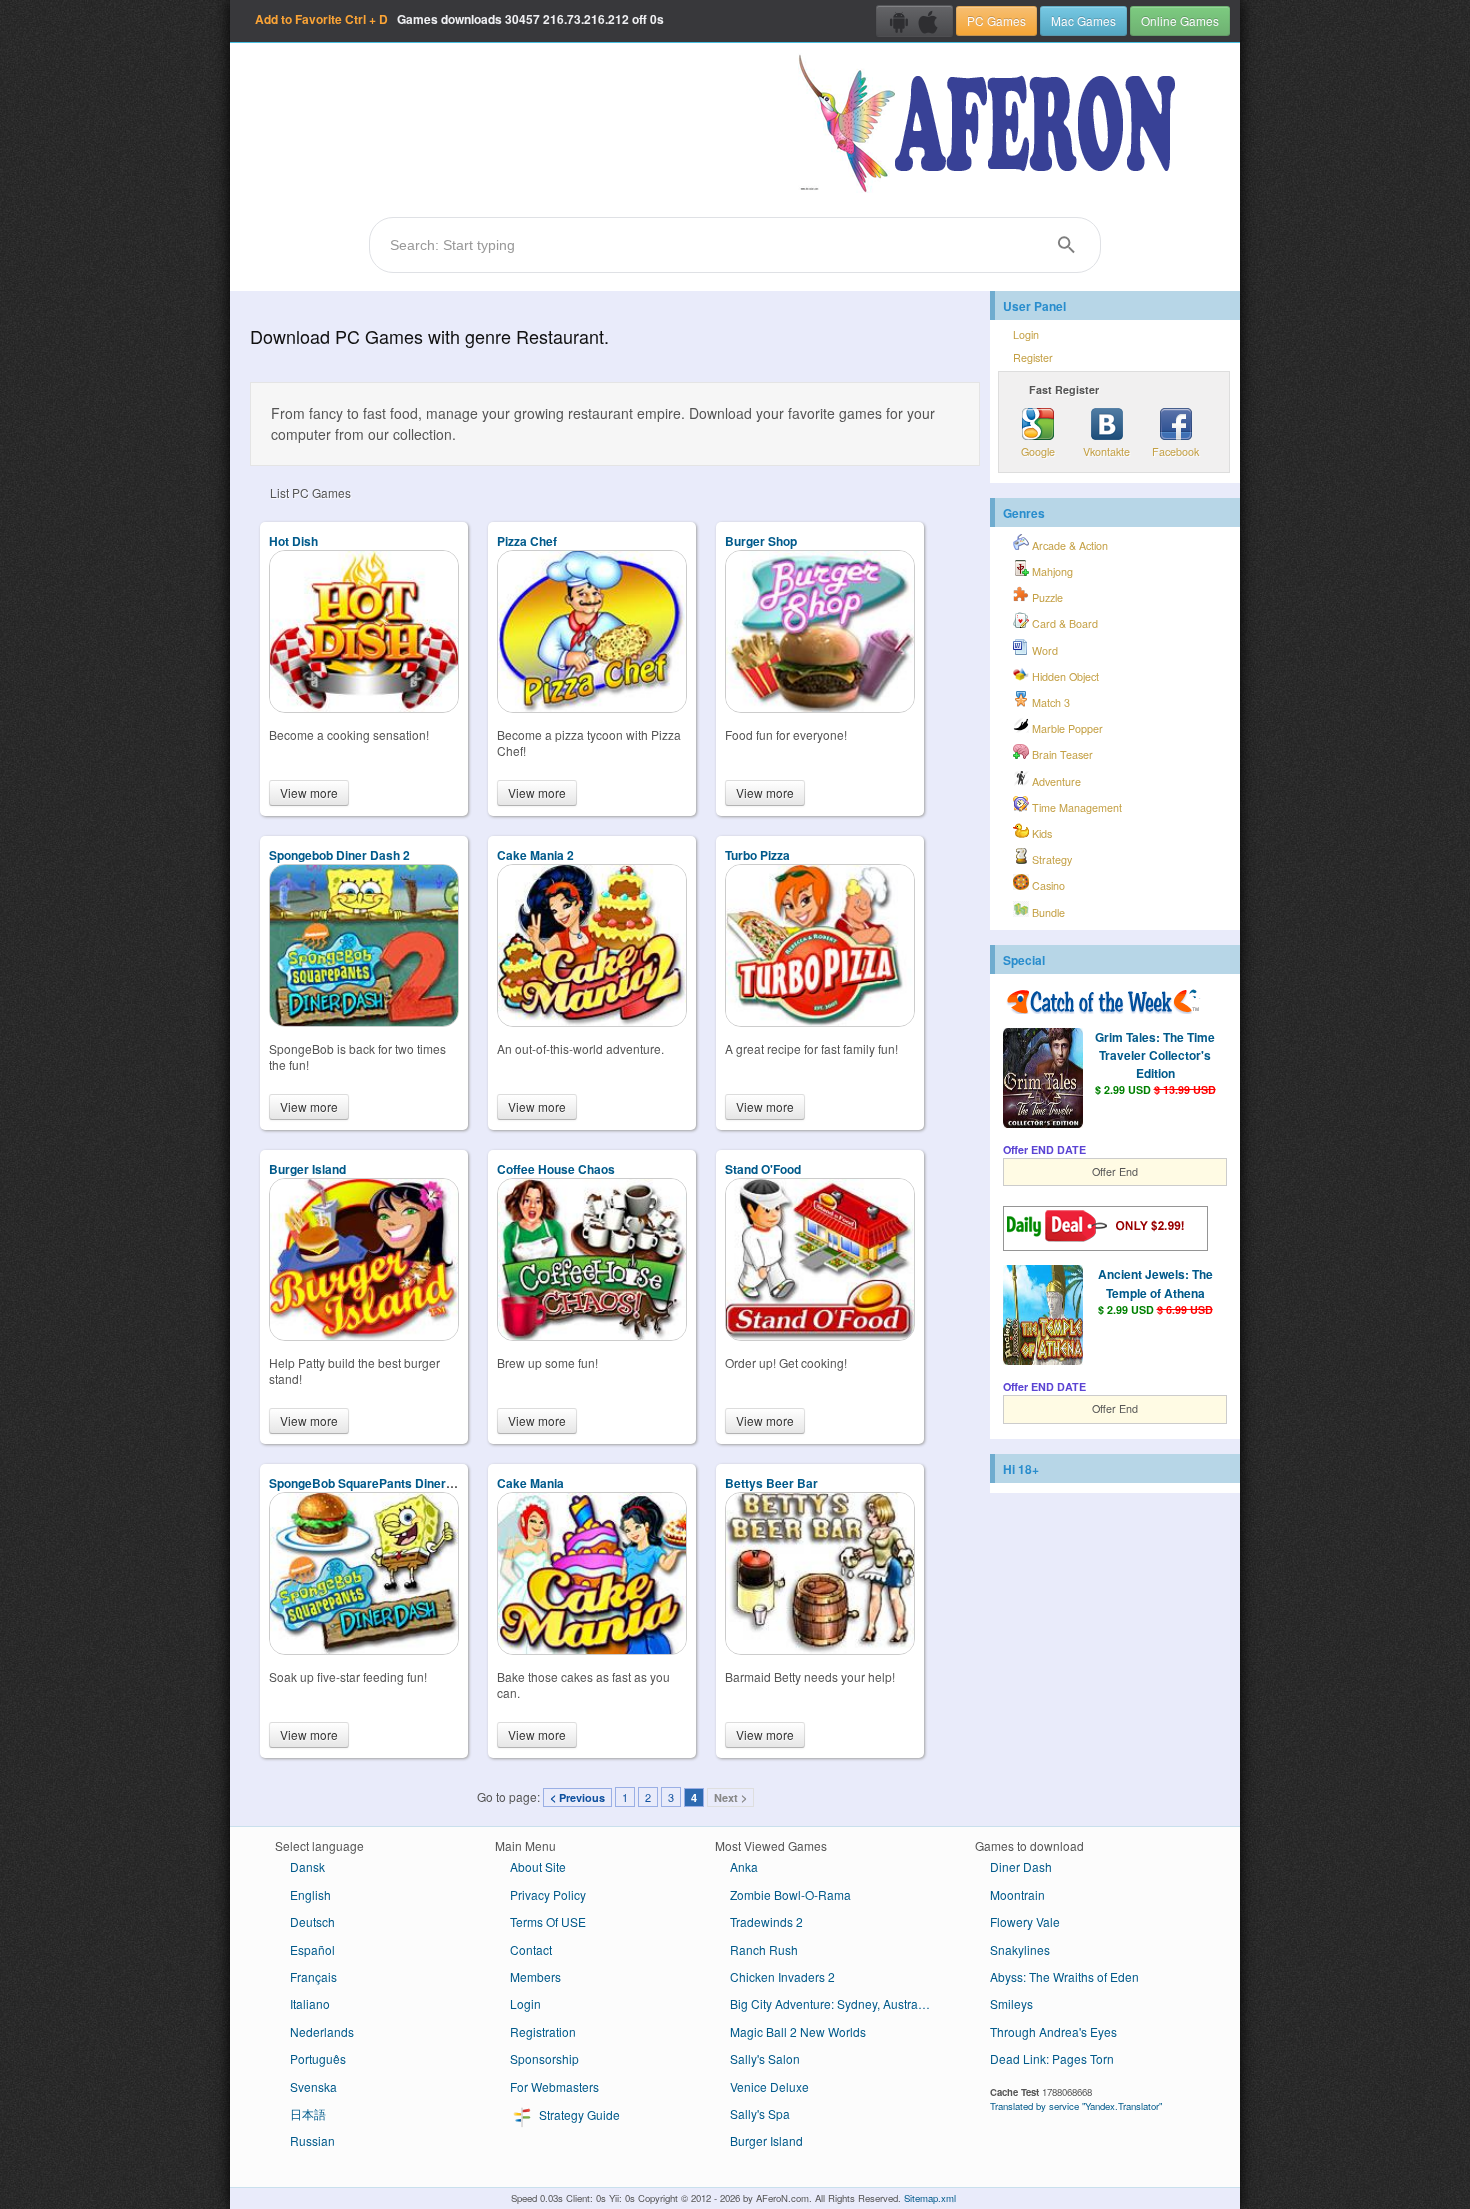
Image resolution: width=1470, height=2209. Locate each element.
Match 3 (1049, 702)
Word (1043, 650)
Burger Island (307, 1169)
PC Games (996, 20)
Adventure (1055, 781)
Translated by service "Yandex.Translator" (1076, 2106)
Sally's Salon (765, 2058)
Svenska (313, 2086)
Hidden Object (1064, 676)
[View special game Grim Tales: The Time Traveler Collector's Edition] (1043, 1080)
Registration (543, 2031)
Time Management (1075, 807)
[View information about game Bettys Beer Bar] (820, 1649)
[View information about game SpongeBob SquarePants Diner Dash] (364, 1649)
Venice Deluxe (769, 2086)
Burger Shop (761, 541)
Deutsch (312, 1921)
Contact (531, 1949)
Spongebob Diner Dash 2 (339, 855)
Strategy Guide (578, 2114)
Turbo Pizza (757, 855)
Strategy (1050, 859)
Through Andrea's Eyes (1053, 2031)
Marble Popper (1066, 728)
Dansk (307, 1866)
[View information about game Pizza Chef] (592, 707)
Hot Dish (293, 541)
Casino (1047, 885)
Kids (1040, 833)
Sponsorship (544, 2058)
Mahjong (1051, 571)
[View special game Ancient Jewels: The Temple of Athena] (1043, 1317)
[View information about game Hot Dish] (364, 707)
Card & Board (1063, 623)
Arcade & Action (1068, 545)
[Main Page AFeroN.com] (991, 125)
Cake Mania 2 (535, 855)
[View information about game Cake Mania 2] (592, 1021)
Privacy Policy (548, 1894)
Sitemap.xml (930, 2198)
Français (313, 1976)
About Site (538, 1866)
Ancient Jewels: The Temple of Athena (1155, 1283)
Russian (312, 2140)
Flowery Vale (1025, 1921)
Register (1033, 357)
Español (312, 1949)
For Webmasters (554, 2086)
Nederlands (322, 2031)
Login (1026, 334)
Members (535, 1976)
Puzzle (1046, 597)
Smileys (1011, 2003)
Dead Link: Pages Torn (1052, 2058)
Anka (744, 1866)
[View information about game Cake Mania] (592, 1649)
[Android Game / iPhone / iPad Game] (914, 21)
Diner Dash (1021, 1866)
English (310, 1894)
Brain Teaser (1061, 754)
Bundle (1047, 912)
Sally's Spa (760, 2113)
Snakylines (1020, 1949)
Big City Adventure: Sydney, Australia (830, 2003)
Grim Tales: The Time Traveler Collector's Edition (1155, 1055)
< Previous (577, 1797)
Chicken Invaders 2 (782, 1976)
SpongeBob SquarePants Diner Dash (374, 1483)
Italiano (310, 2003)
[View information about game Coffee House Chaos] (592, 1335)
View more (309, 792)
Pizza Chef (527, 541)
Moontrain (1017, 1894)
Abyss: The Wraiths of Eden (1064, 1976)
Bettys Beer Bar (771, 1483)
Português (318, 2058)
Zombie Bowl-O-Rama (790, 1894)
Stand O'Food (763, 1169)
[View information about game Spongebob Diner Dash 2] (364, 1021)
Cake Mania (530, 1483)
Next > (730, 1797)
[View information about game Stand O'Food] (820, 1335)
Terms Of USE (548, 1921)
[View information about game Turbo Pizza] (820, 1021)
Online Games (1180, 20)
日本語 (308, 2113)
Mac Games (1083, 20)
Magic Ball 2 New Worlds (798, 2031)
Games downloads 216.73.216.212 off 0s (459, 19)
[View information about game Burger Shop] (820, 707)
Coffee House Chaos (556, 1169)
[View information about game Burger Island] (364, 1335)
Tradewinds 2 (766, 1921)
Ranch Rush (764, 1949)
